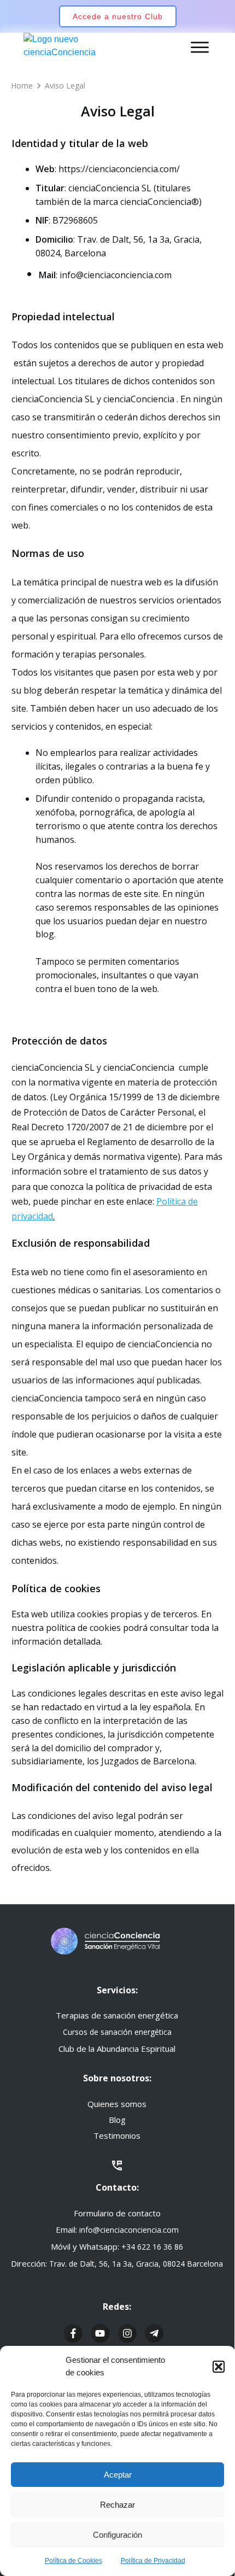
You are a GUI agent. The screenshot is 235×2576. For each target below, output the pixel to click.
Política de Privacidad (153, 2561)
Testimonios (117, 2135)
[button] (219, 2367)
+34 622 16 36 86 (152, 2247)
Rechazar (117, 2505)
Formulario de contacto (117, 2213)
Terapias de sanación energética (117, 2015)
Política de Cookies (74, 2561)
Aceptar (118, 2475)
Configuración (117, 2535)
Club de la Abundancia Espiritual (117, 2049)
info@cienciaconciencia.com (129, 2230)
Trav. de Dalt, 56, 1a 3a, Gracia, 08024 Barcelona (136, 2264)
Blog (117, 2120)
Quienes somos (117, 2104)
